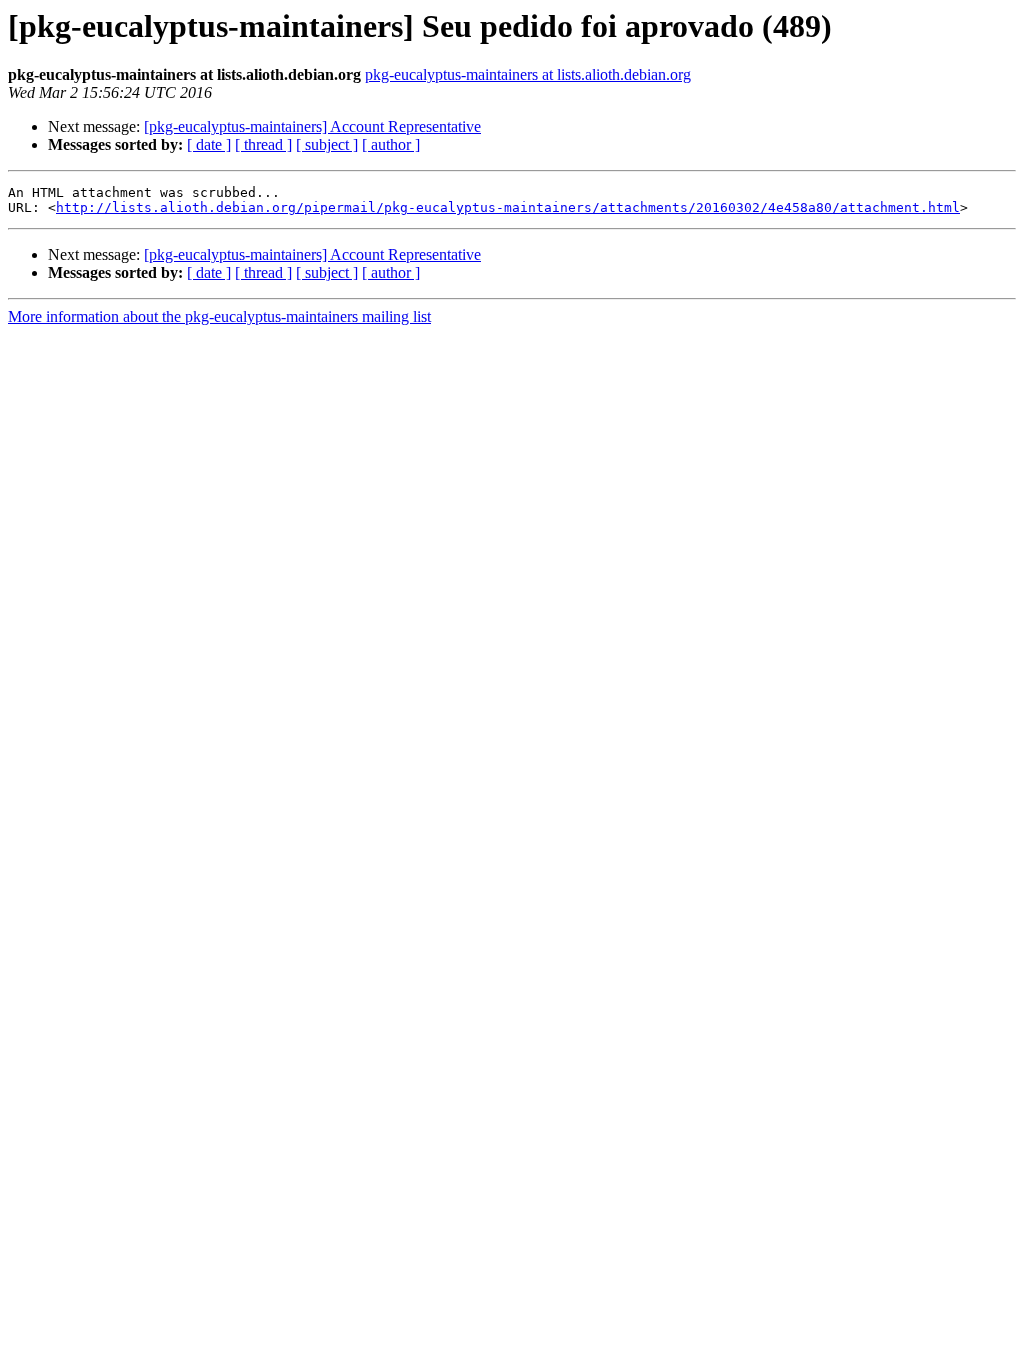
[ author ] (391, 144)
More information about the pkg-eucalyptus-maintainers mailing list (219, 316)
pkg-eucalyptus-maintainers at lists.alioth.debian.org (528, 74)
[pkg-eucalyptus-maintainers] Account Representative (312, 126)
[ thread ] (263, 144)
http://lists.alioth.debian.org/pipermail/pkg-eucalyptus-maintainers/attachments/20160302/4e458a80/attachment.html (508, 207)
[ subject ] (327, 144)
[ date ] (209, 144)
